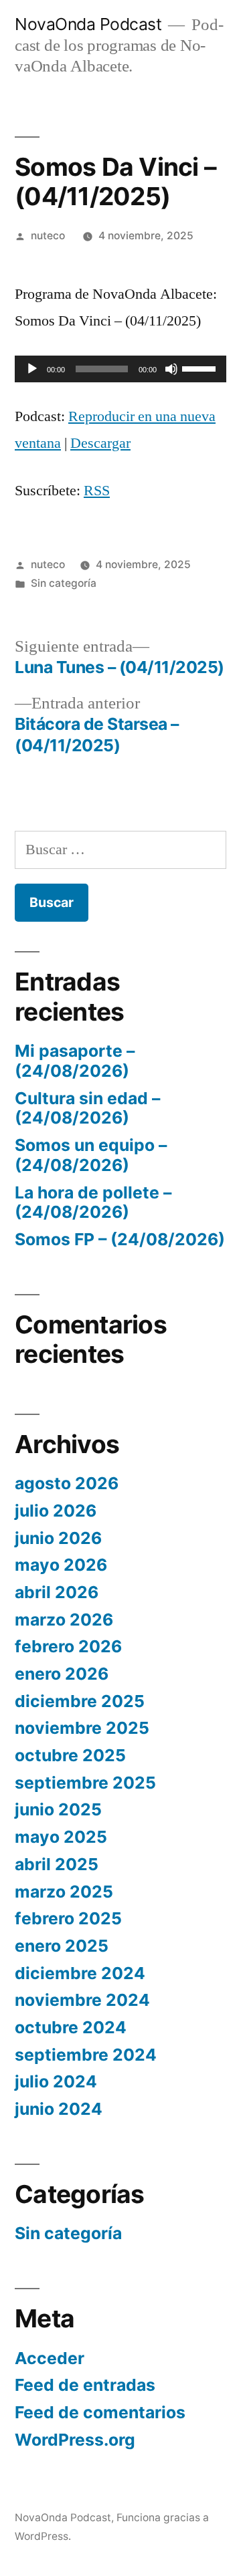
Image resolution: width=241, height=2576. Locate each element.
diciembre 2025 (80, 1701)
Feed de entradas (85, 2385)
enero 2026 (62, 1674)
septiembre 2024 (86, 2055)
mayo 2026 (61, 1565)
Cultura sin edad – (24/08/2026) (87, 1108)
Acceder (50, 2358)
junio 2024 (59, 2109)
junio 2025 (58, 1809)
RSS (97, 491)
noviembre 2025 (82, 1728)
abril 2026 (57, 1592)
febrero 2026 (68, 1646)
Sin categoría (64, 583)
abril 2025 (57, 1864)
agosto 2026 (67, 1483)
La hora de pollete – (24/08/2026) (93, 1202)
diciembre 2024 (80, 1973)
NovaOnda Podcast (88, 24)
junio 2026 (58, 1538)
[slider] (201, 368)
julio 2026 (56, 1511)
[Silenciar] (171, 369)
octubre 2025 (70, 1755)
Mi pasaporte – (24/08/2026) (75, 1061)
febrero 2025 (68, 1918)
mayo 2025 (61, 1837)
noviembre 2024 (82, 2000)
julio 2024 (56, 2081)
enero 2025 (62, 1946)
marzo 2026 (64, 1620)
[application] (120, 369)
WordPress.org (75, 2440)
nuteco (48, 236)
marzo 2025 (64, 1892)
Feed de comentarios (100, 2412)
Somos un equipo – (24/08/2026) (91, 1155)
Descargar (100, 443)
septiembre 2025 (85, 1783)
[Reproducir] (32, 369)
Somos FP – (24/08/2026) (120, 1239)
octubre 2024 (71, 2027)
